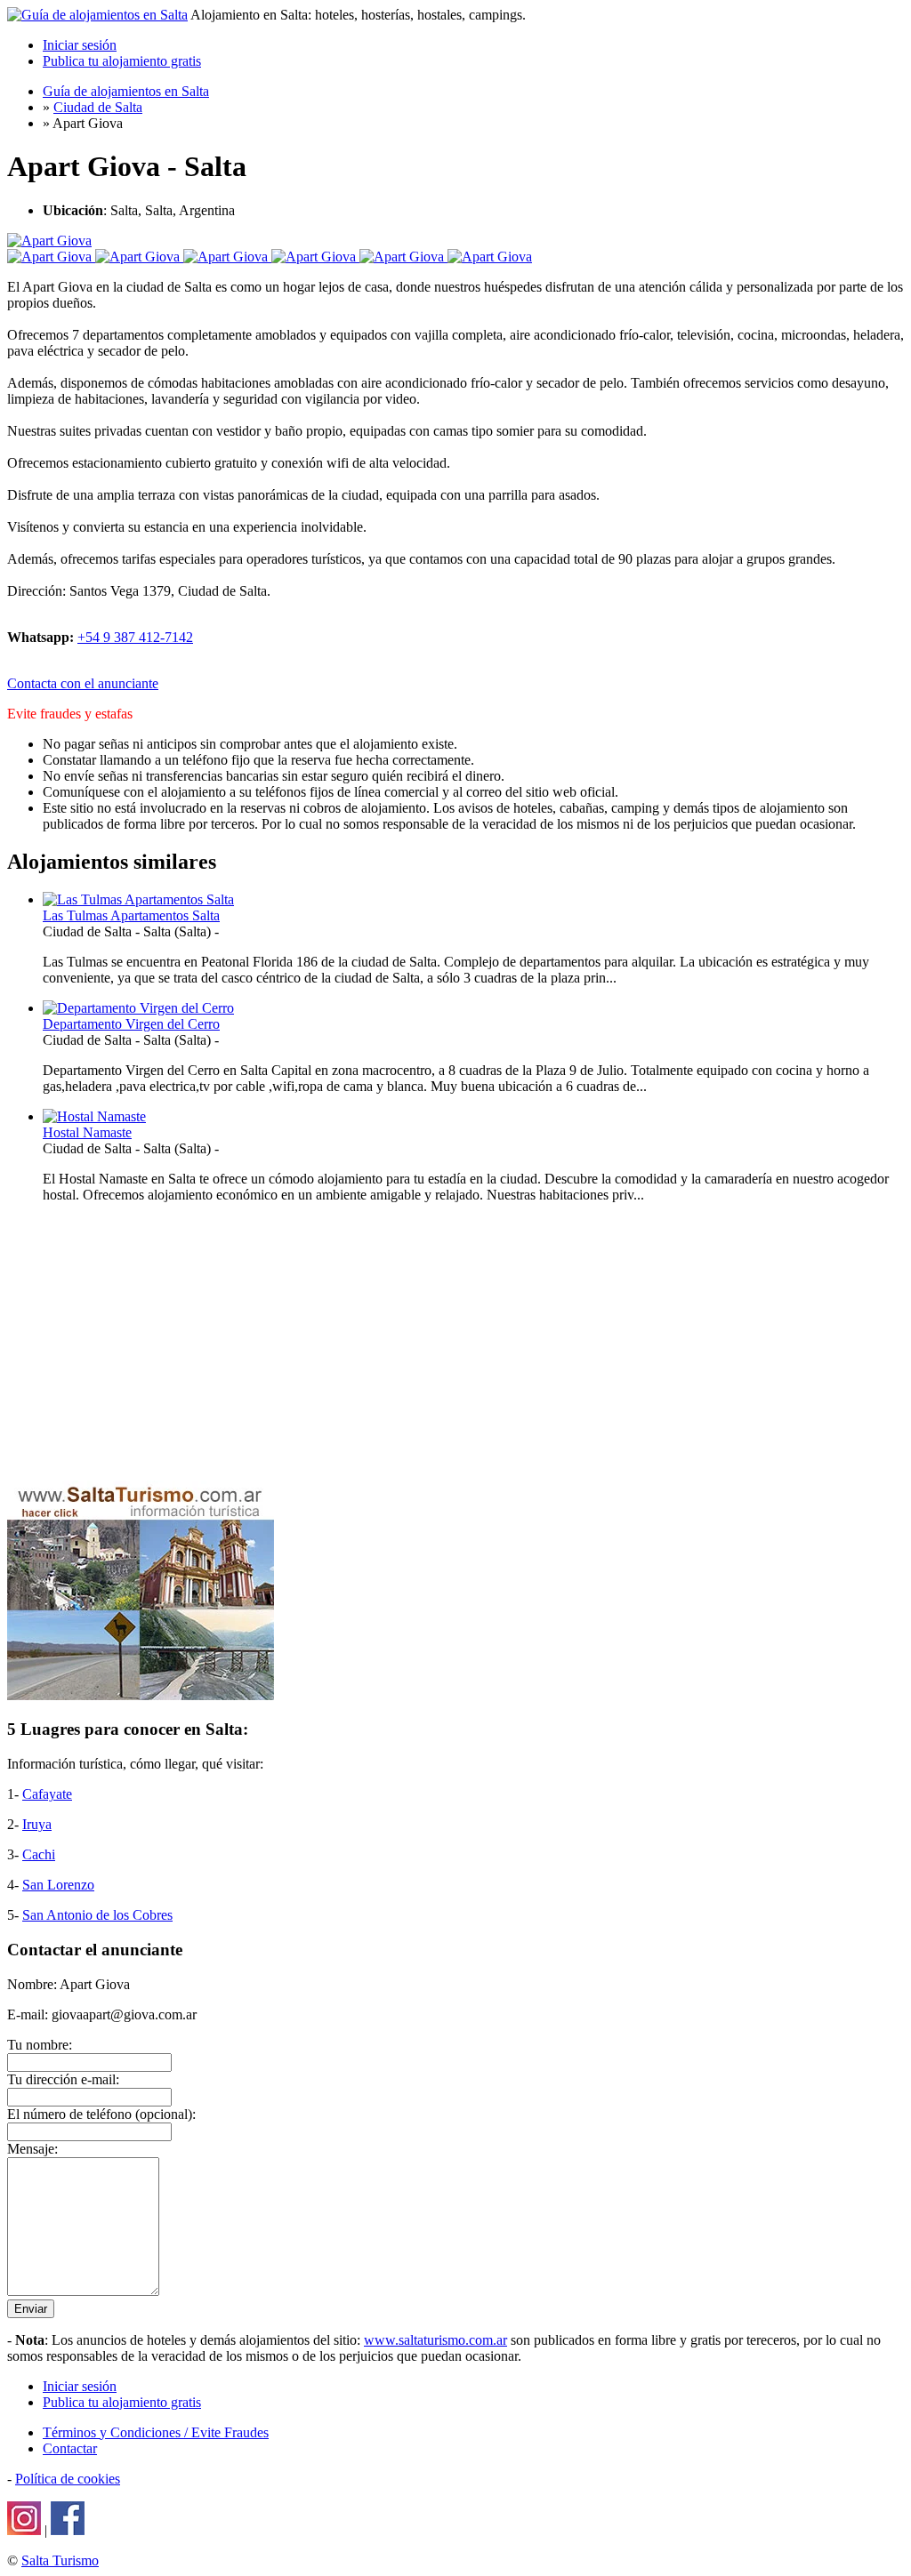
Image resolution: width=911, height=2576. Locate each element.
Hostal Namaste (87, 1132)
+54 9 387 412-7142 (135, 637)
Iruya (37, 1824)
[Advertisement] (455, 1342)
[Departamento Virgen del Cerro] (138, 1008)
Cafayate (47, 1794)
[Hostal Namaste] (94, 1116)
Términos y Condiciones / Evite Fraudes (156, 2432)
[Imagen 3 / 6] (227, 257)
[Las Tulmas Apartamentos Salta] (138, 899)
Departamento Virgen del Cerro (131, 1024)
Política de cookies (68, 2479)
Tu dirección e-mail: (63, 2079)
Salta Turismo (60, 2560)
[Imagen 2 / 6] (139, 257)
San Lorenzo (58, 1885)
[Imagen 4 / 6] (315, 257)
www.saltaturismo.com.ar (435, 2340)
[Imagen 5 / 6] (403, 257)
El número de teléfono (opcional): (101, 2114)
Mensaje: (32, 2149)
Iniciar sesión (80, 45)
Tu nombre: (40, 2045)
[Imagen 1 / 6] (49, 241)
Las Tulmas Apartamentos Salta (131, 915)
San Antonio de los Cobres (97, 1915)
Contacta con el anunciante (83, 683)
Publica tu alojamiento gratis (122, 61)
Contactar (70, 2448)
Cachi (39, 1854)
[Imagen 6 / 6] (490, 257)
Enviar (31, 2309)
